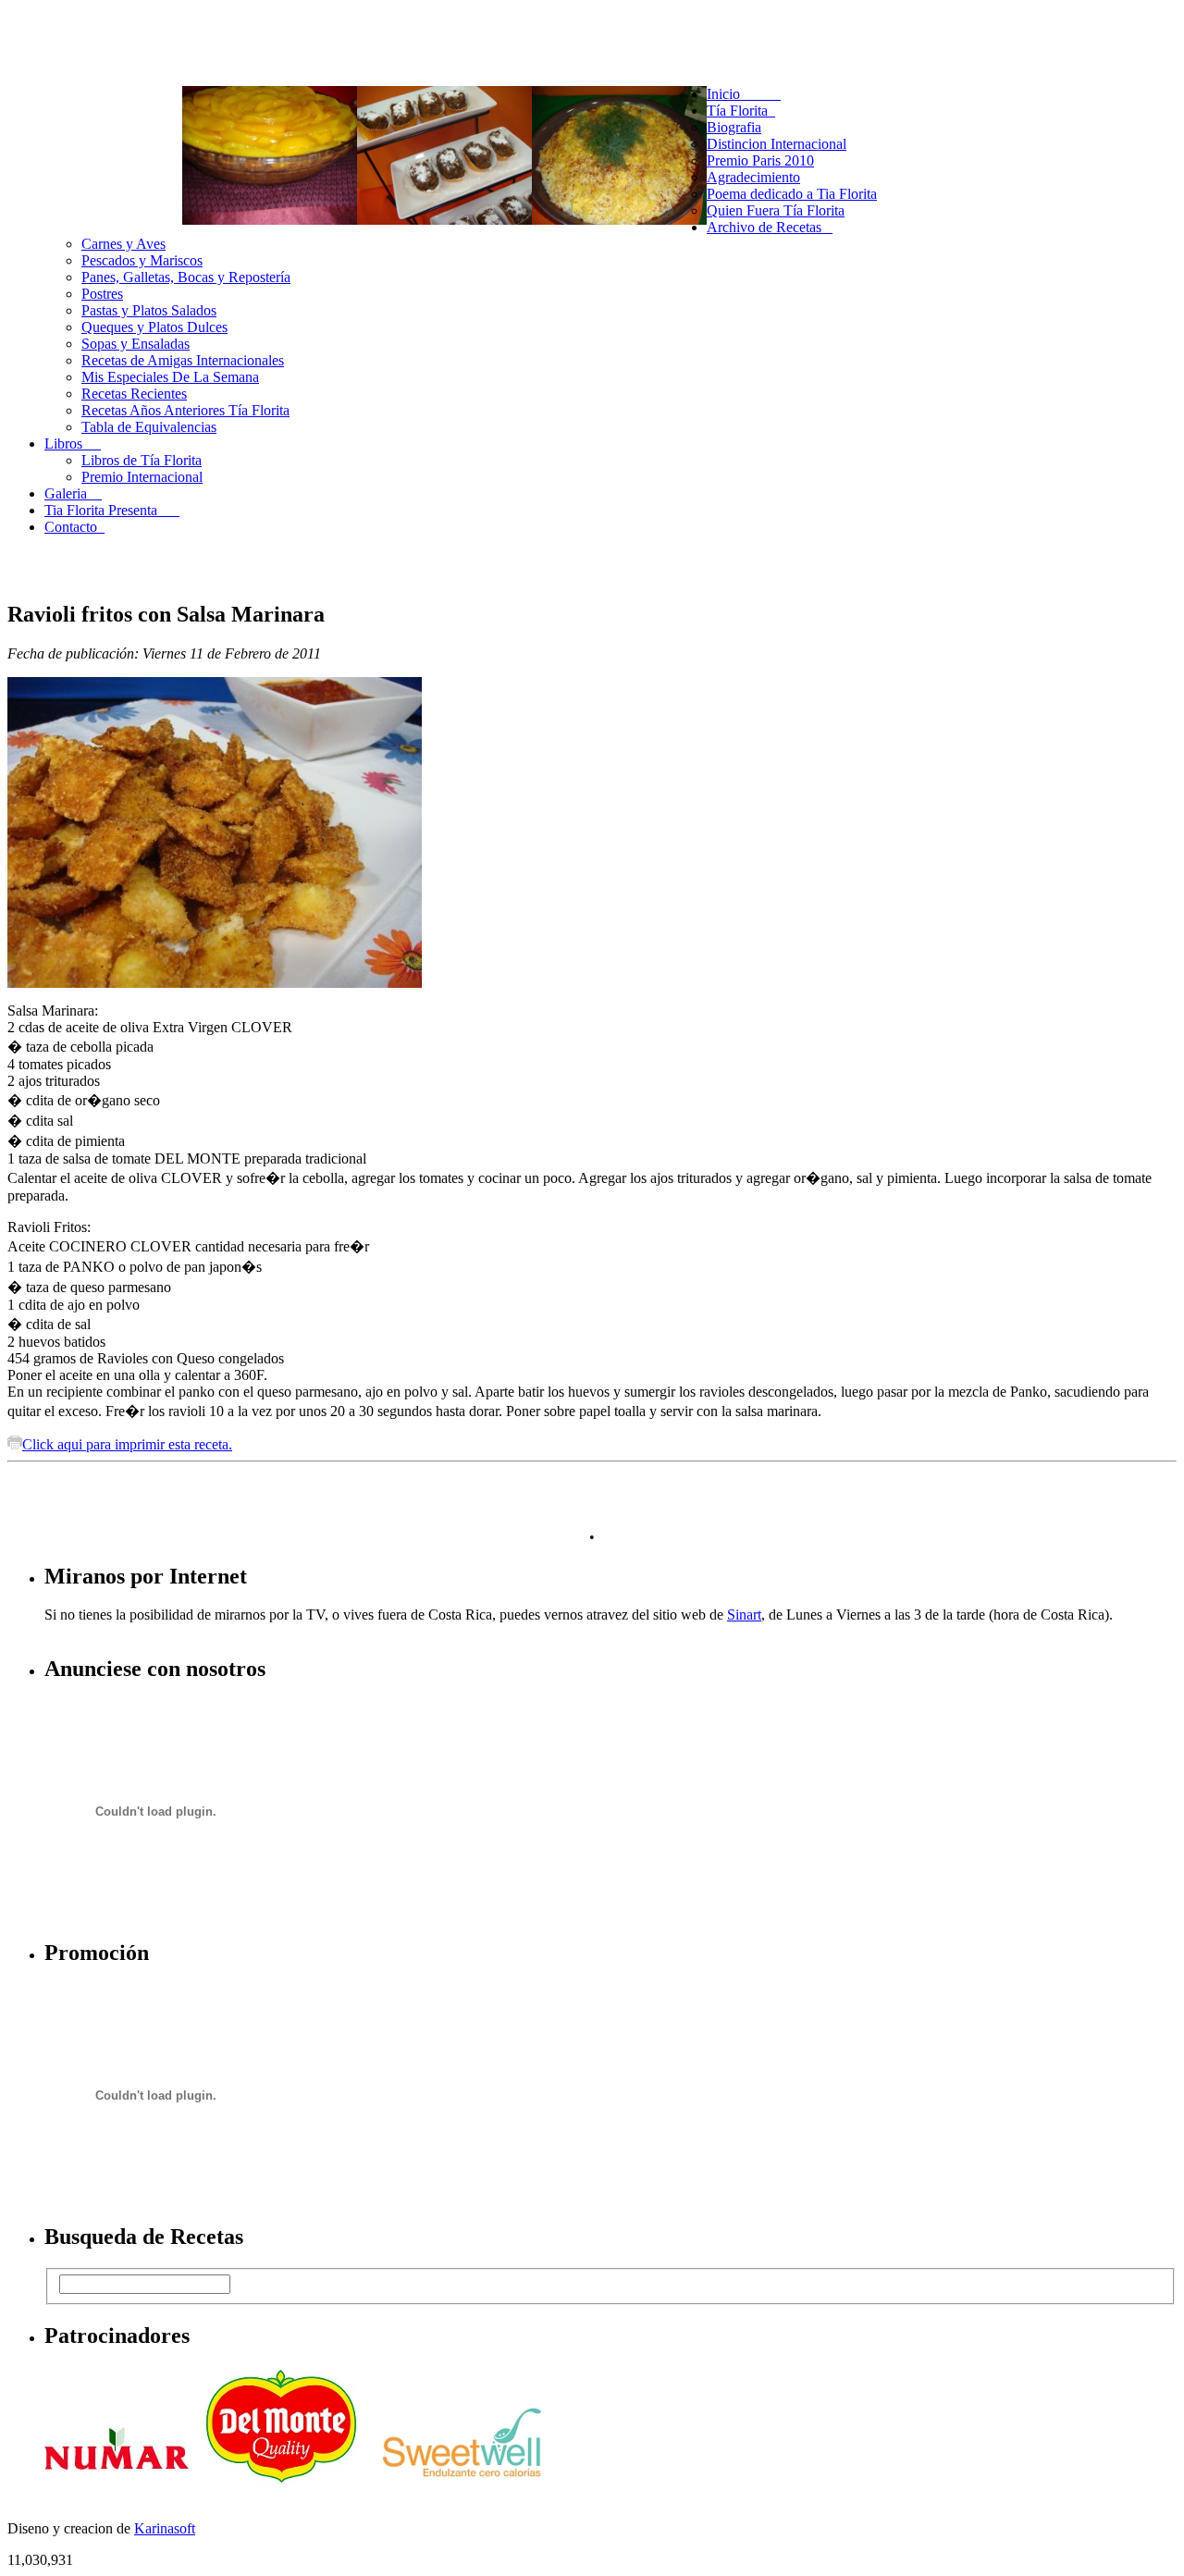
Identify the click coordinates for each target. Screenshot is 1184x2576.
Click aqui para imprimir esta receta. (127, 1444)
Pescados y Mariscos (142, 260)
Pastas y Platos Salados (149, 310)
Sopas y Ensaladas (136, 344)
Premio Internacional (142, 477)
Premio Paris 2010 (760, 160)
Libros (73, 444)
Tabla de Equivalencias (149, 427)
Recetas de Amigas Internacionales (183, 360)
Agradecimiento (753, 177)
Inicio (744, 94)
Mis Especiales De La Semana (170, 377)
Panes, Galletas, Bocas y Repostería (186, 277)
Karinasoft (165, 2528)
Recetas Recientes (134, 394)
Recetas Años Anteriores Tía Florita (185, 410)
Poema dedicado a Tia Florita (792, 194)
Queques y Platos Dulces (154, 327)
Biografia (734, 127)
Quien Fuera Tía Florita (776, 210)
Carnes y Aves (123, 244)
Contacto (74, 527)
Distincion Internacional (777, 144)
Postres (102, 294)
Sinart (744, 1615)
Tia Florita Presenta (112, 510)
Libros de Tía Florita (142, 460)
